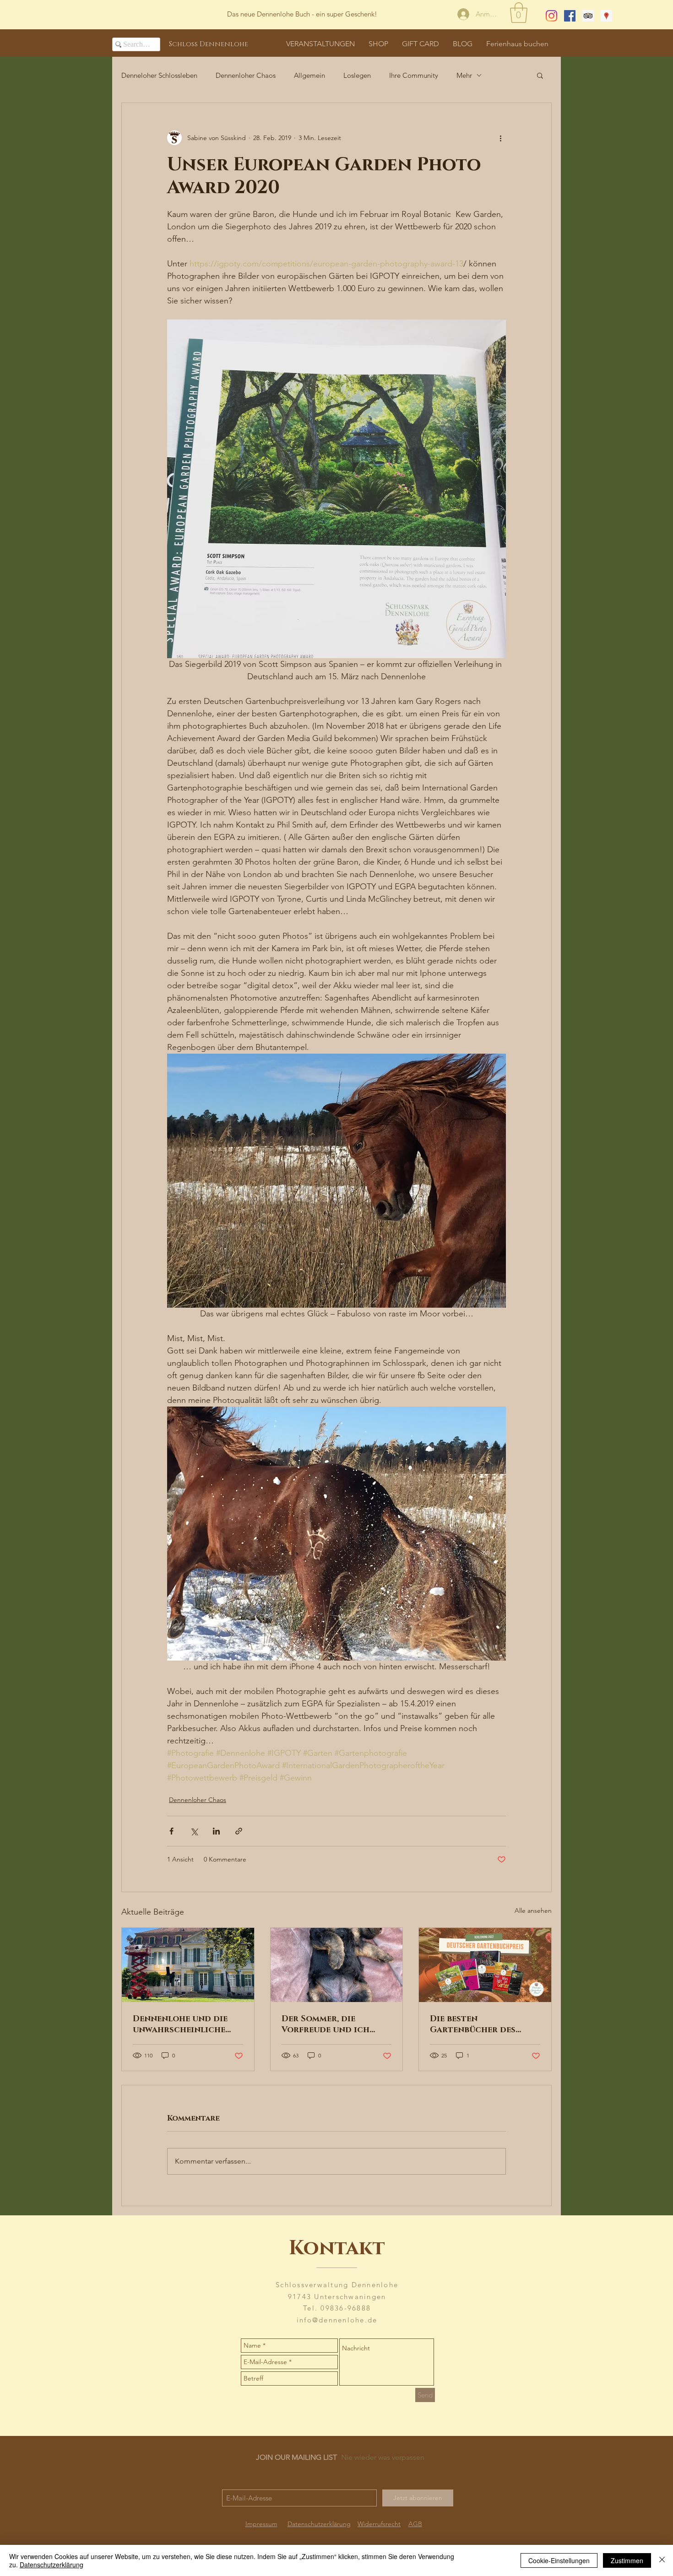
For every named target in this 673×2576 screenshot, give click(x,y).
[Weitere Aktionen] (500, 138)
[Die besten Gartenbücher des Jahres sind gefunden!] (485, 1965)
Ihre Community (414, 75)
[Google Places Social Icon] (606, 16)
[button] (519, 13)
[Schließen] (662, 2560)
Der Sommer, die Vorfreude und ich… (328, 2024)
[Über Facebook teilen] (171, 1831)
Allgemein (309, 75)
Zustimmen (627, 2560)
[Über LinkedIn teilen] (216, 1831)
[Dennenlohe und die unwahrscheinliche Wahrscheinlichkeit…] (188, 1965)
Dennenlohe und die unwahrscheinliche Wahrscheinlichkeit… (183, 2024)
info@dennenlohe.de (337, 2320)
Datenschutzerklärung (52, 2565)
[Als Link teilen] (239, 1831)
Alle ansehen (533, 1910)
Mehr (464, 75)
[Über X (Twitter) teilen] (194, 1831)
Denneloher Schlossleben (159, 75)
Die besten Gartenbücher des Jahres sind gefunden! (481, 2024)
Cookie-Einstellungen (559, 2560)
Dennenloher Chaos (246, 75)
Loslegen (357, 75)
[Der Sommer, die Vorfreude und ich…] (337, 1965)
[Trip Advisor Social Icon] (588, 16)
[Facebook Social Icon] (570, 16)
